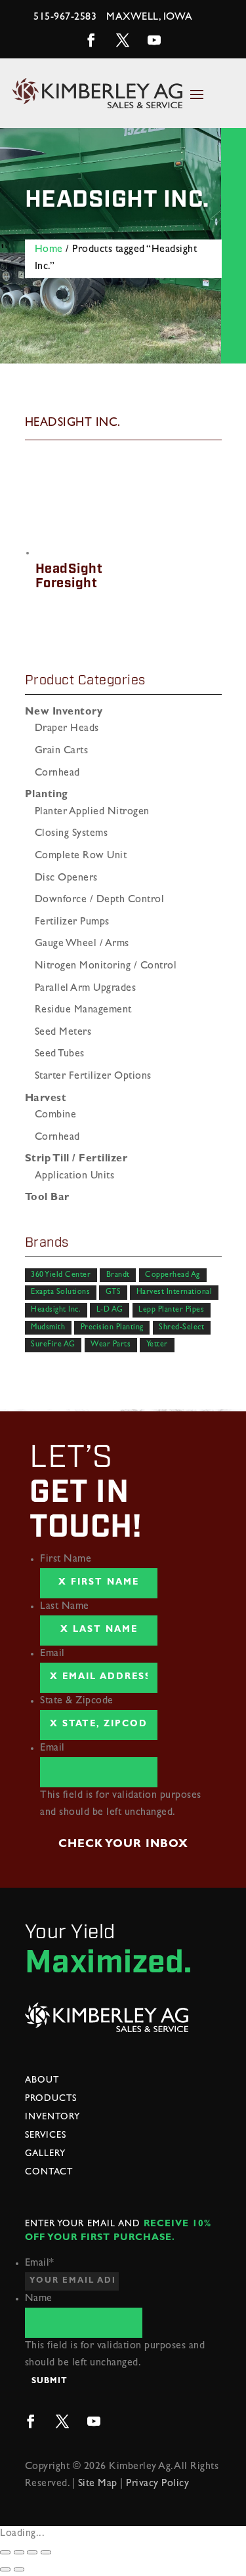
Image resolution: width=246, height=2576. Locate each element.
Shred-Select (181, 1327)
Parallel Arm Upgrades (86, 989)
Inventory (52, 2117)
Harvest (46, 1099)
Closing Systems (72, 834)
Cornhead (57, 774)
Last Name (65, 1607)
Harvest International (174, 1293)
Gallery (45, 2154)
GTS (113, 1293)
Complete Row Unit (81, 856)
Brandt (118, 1276)
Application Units (75, 1176)
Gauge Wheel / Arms (82, 944)
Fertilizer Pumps (72, 923)
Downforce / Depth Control (100, 900)
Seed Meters (63, 1033)
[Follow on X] (123, 40)
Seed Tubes (60, 1054)
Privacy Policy (157, 2484)
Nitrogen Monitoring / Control (106, 966)
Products (51, 2099)
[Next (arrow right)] (19, 2569)
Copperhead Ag (173, 1276)
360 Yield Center (61, 1276)
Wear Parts (111, 1345)
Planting (47, 795)
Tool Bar (47, 1198)
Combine (56, 1115)
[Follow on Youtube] (155, 40)
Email (52, 1654)
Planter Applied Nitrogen (92, 812)
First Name (66, 1560)
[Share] (19, 2552)
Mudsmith (48, 1327)
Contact (49, 2172)
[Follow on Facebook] (92, 40)
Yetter (157, 1345)
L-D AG (110, 1310)
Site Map (98, 2484)
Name (39, 2299)
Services (46, 2136)
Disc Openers (66, 879)
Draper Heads (67, 729)
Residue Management (83, 1010)
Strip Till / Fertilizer (76, 1159)
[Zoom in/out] (46, 2552)
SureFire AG (53, 1345)
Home (49, 250)
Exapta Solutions (60, 1293)
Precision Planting (112, 1327)
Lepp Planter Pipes (171, 1310)
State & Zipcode (77, 1701)
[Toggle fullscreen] (32, 2552)
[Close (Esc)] (5, 2552)
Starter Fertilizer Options (93, 1077)
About (42, 2081)
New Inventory (64, 713)
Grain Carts (62, 751)
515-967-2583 (65, 18)
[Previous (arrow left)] (5, 2569)
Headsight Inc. (56, 1310)
